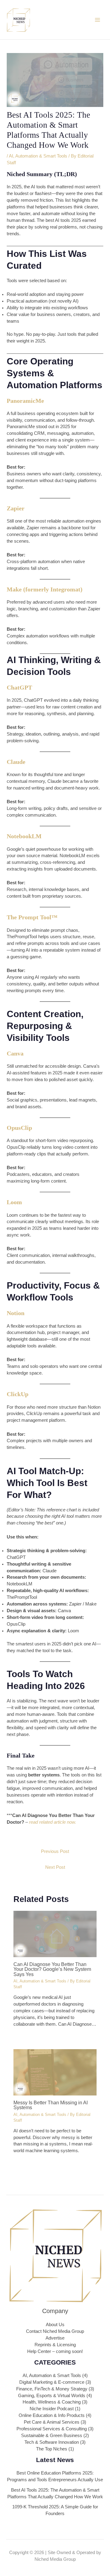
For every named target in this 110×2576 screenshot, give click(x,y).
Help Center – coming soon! (55, 2351)
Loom (14, 1202)
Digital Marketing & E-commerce (52, 2382)
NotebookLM (24, 836)
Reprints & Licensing (55, 2345)
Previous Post (55, 1851)
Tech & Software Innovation (52, 2442)
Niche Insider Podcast (52, 2409)
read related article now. (53, 1822)
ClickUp (18, 1394)
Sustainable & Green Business (52, 2436)
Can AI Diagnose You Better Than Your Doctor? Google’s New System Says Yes (52, 1969)
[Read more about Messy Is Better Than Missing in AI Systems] (55, 2072)
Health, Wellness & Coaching (52, 2402)
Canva (15, 1053)
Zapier (16, 508)
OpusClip (19, 1128)
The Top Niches (52, 2449)
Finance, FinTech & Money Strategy (52, 2389)
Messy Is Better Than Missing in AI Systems (51, 2105)
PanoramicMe (25, 401)
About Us (55, 2325)
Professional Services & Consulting (52, 2429)
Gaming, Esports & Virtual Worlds (52, 2396)
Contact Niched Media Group (55, 2331)
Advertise (55, 2338)
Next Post (55, 1867)
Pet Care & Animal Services (52, 2422)
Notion (16, 1313)
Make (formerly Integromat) (45, 589)
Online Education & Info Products (52, 2415)
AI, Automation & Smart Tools (38, 156)
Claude (16, 762)
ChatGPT (19, 687)
